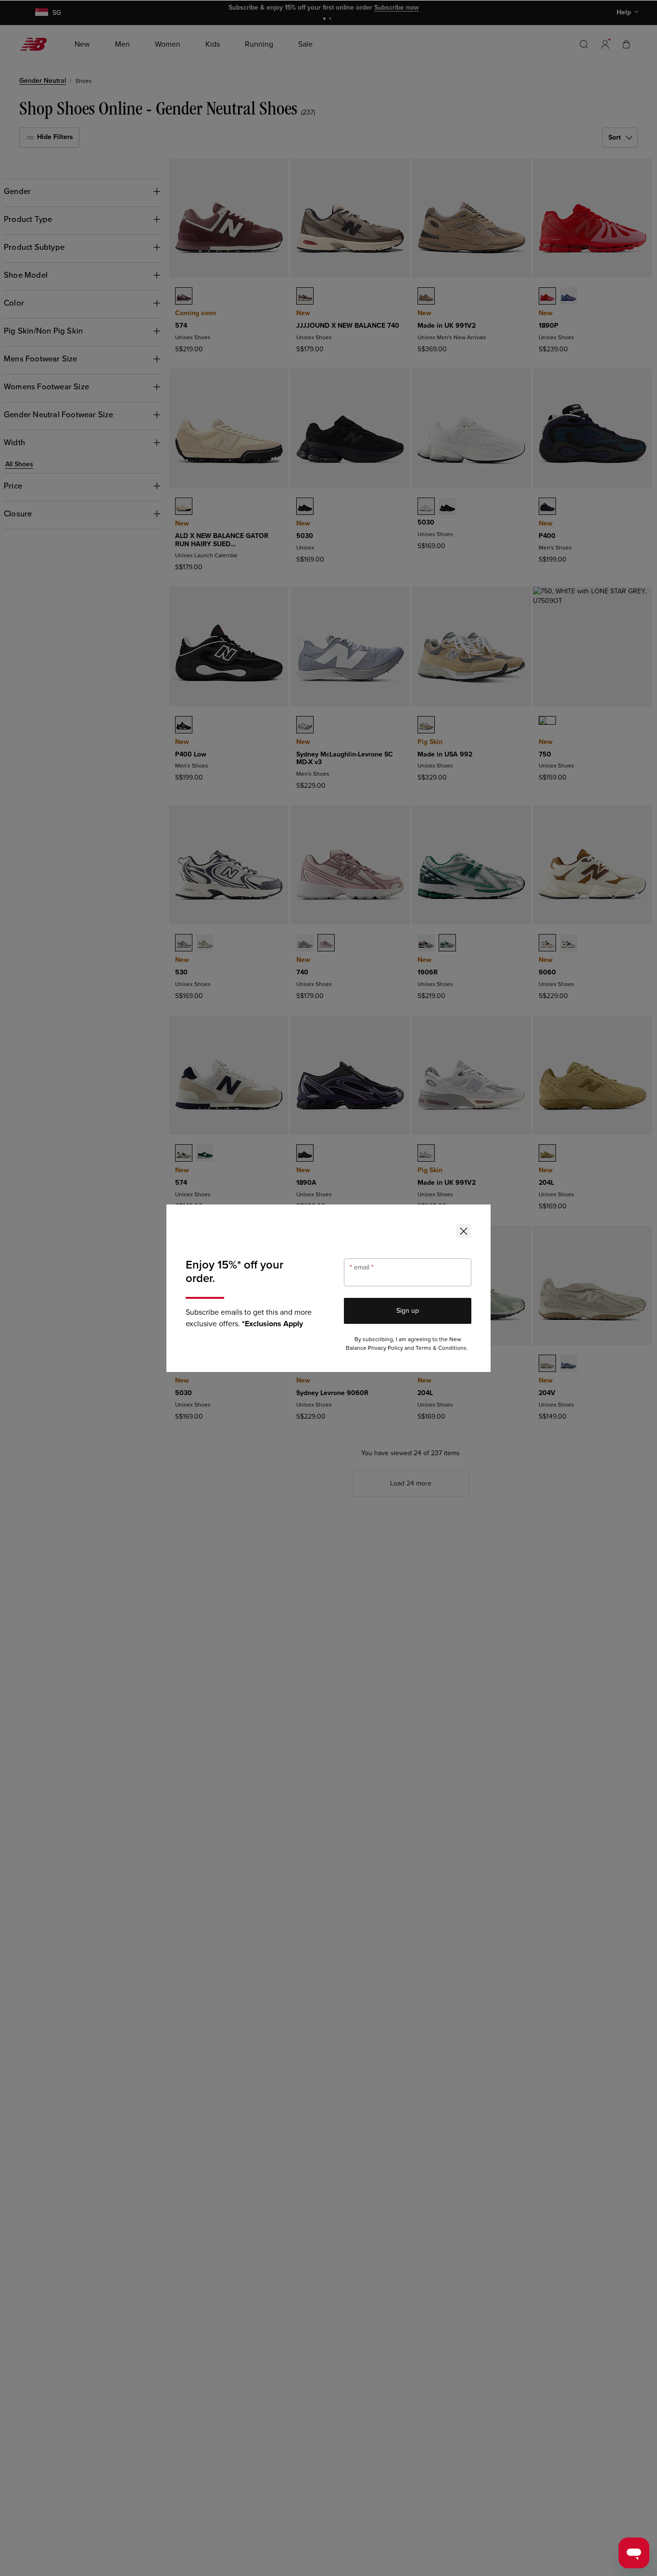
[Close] (464, 1231)
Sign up (408, 1311)
